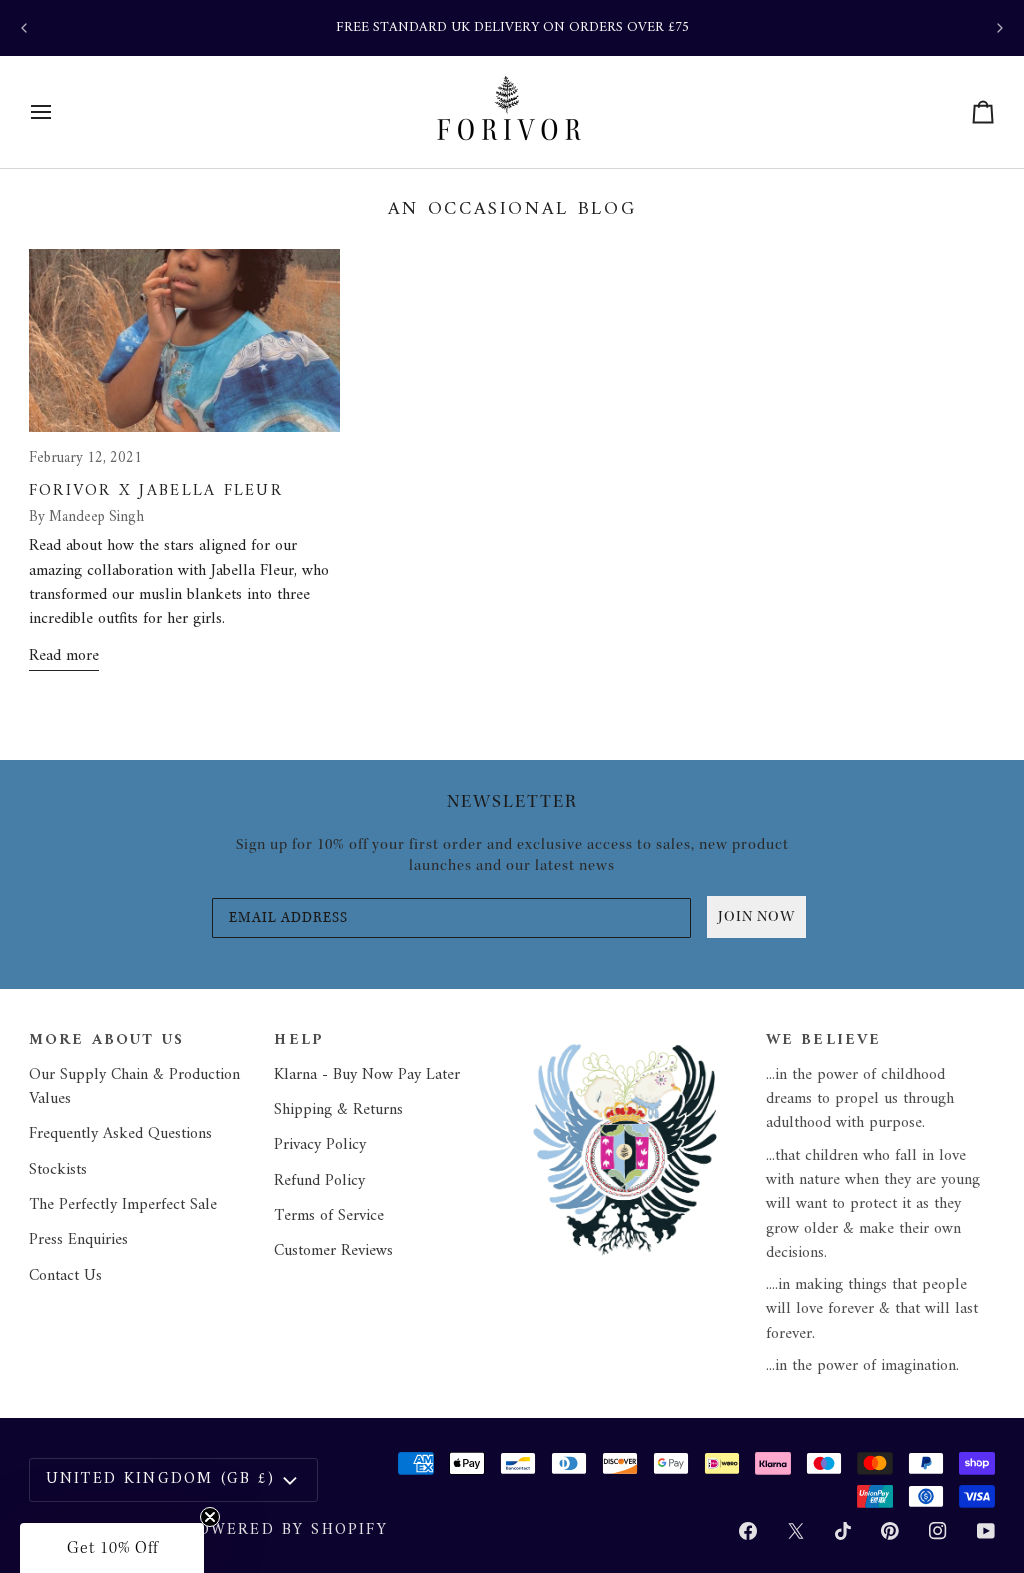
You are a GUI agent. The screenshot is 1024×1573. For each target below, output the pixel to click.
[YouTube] (986, 1531)
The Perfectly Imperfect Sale (123, 1205)
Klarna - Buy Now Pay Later (367, 1075)
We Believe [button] (824, 1041)
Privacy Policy (320, 1145)
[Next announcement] (1000, 28)
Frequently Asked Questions (120, 1134)
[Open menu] (59, 112)
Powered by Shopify (286, 1530)
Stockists (58, 1170)
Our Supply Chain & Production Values (134, 1087)
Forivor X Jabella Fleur (156, 491)
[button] (635, 1034)
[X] (796, 1531)
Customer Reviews (333, 1251)
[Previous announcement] (24, 28)
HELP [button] (299, 1041)
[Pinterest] (890, 1531)
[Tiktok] (843, 1531)
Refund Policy (319, 1181)
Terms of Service (329, 1216)
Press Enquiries (78, 1240)
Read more (64, 656)
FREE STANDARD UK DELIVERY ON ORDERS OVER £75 (512, 28)
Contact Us (65, 1276)
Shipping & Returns (338, 1110)
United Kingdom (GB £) (160, 1479)
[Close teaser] (210, 1517)
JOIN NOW (756, 916)
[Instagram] (938, 1531)
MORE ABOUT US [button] (106, 1041)
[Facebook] (748, 1531)
